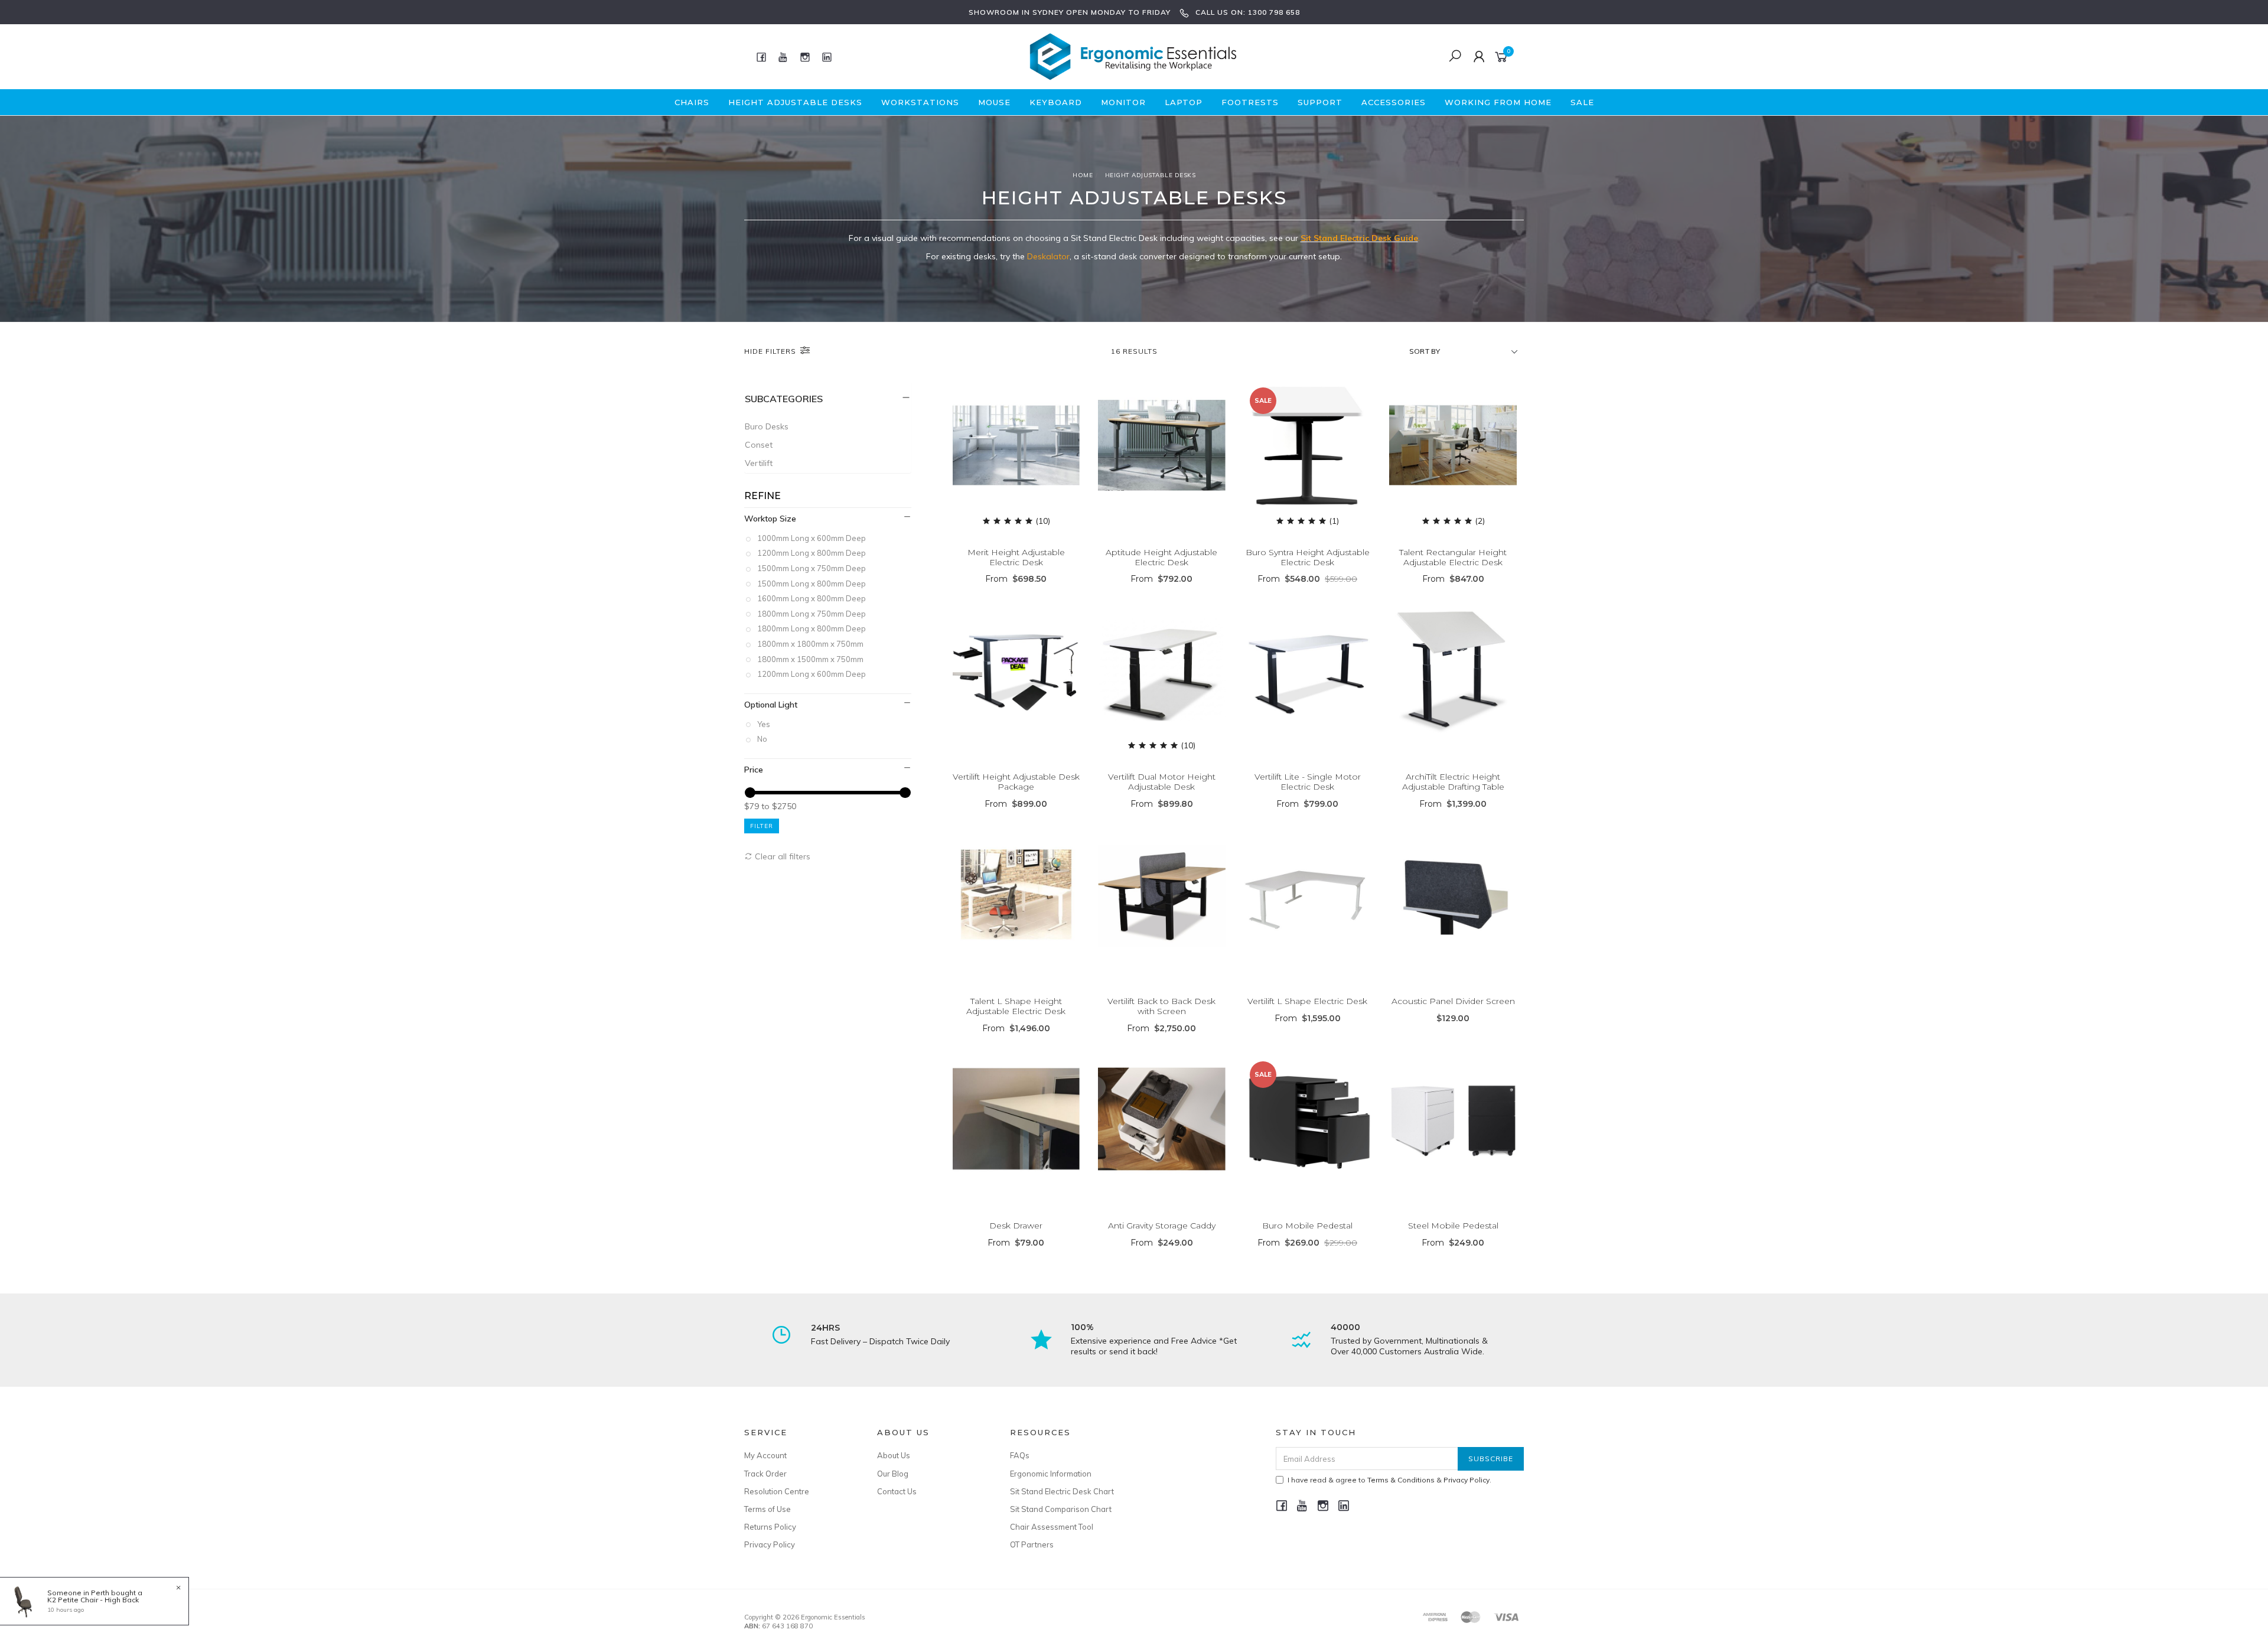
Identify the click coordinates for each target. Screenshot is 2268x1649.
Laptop (1184, 102)
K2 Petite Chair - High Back (93, 1600)
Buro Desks (767, 426)
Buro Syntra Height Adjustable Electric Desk (1308, 557)
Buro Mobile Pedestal (1307, 1226)
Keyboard (1056, 102)
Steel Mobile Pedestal (1453, 1226)
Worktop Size (770, 519)
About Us (894, 1455)
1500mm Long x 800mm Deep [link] (812, 584)
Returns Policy (770, 1527)
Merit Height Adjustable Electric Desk (1016, 557)
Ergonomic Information (1051, 1474)
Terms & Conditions (1401, 1480)
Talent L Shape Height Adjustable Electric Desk (1016, 1006)
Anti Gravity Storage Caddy (1162, 1226)
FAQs (1020, 1455)
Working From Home (1498, 102)
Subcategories (784, 399)
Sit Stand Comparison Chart (1061, 1509)
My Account (765, 1455)
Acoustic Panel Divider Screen (1453, 1001)
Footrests (1250, 102)
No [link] (762, 739)
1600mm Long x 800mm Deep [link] (812, 598)
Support (1320, 102)
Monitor (1123, 102)
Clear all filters (781, 856)
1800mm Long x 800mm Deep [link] (812, 628)
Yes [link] (764, 724)
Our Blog (893, 1474)
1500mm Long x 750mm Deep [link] (812, 568)
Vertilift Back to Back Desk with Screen (1161, 1006)
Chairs (692, 102)
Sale (1582, 102)
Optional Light (771, 705)
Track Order (765, 1474)
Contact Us (897, 1491)
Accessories (1394, 102)
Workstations (920, 102)
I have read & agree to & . (1389, 1480)
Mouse (994, 102)
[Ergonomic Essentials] (1133, 56)
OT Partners (1032, 1544)
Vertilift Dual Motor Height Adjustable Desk (1162, 782)
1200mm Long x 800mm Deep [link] (812, 553)
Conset (759, 445)
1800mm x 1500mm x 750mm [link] (810, 659)
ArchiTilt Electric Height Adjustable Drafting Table (1453, 782)
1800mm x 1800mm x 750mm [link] (810, 644)
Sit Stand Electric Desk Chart (1062, 1491)
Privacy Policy (770, 1544)
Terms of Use (768, 1509)
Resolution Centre (777, 1491)
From (1016, 579)
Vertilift (759, 463)
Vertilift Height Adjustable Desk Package (1016, 782)
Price (754, 770)
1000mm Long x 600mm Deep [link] (812, 538)
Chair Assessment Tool (1052, 1527)
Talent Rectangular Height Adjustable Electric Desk (1453, 557)
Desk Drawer (1016, 1226)
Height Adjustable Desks (795, 102)
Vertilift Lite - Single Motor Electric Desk (1308, 782)
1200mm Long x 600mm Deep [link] (812, 674)
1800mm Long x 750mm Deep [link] (812, 614)
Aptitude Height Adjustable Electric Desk (1161, 557)
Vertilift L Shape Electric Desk (1307, 1001)
